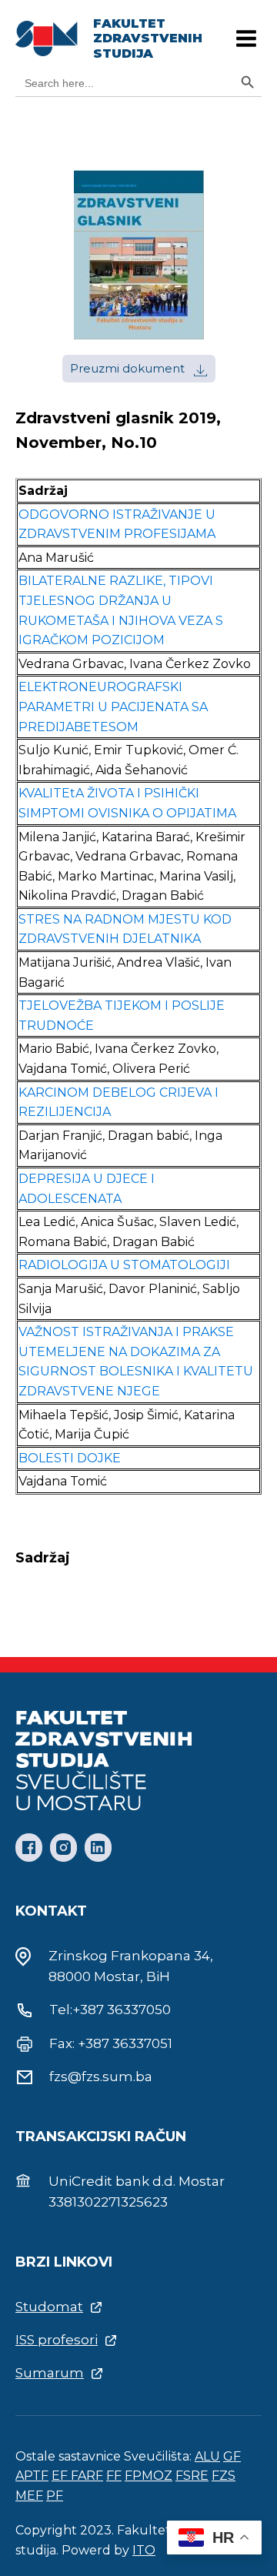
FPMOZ (149, 2476)
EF (61, 2476)
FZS (224, 2476)
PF (55, 2496)
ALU (207, 2456)
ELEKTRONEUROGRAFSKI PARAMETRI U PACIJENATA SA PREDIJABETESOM (113, 707)
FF (114, 2476)
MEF (29, 2496)
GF (232, 2456)
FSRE (192, 2476)
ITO (144, 2550)
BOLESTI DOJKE (70, 1458)
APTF (32, 2476)
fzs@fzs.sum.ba (101, 2077)
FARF (87, 2476)
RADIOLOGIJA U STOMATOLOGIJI (124, 1265)
